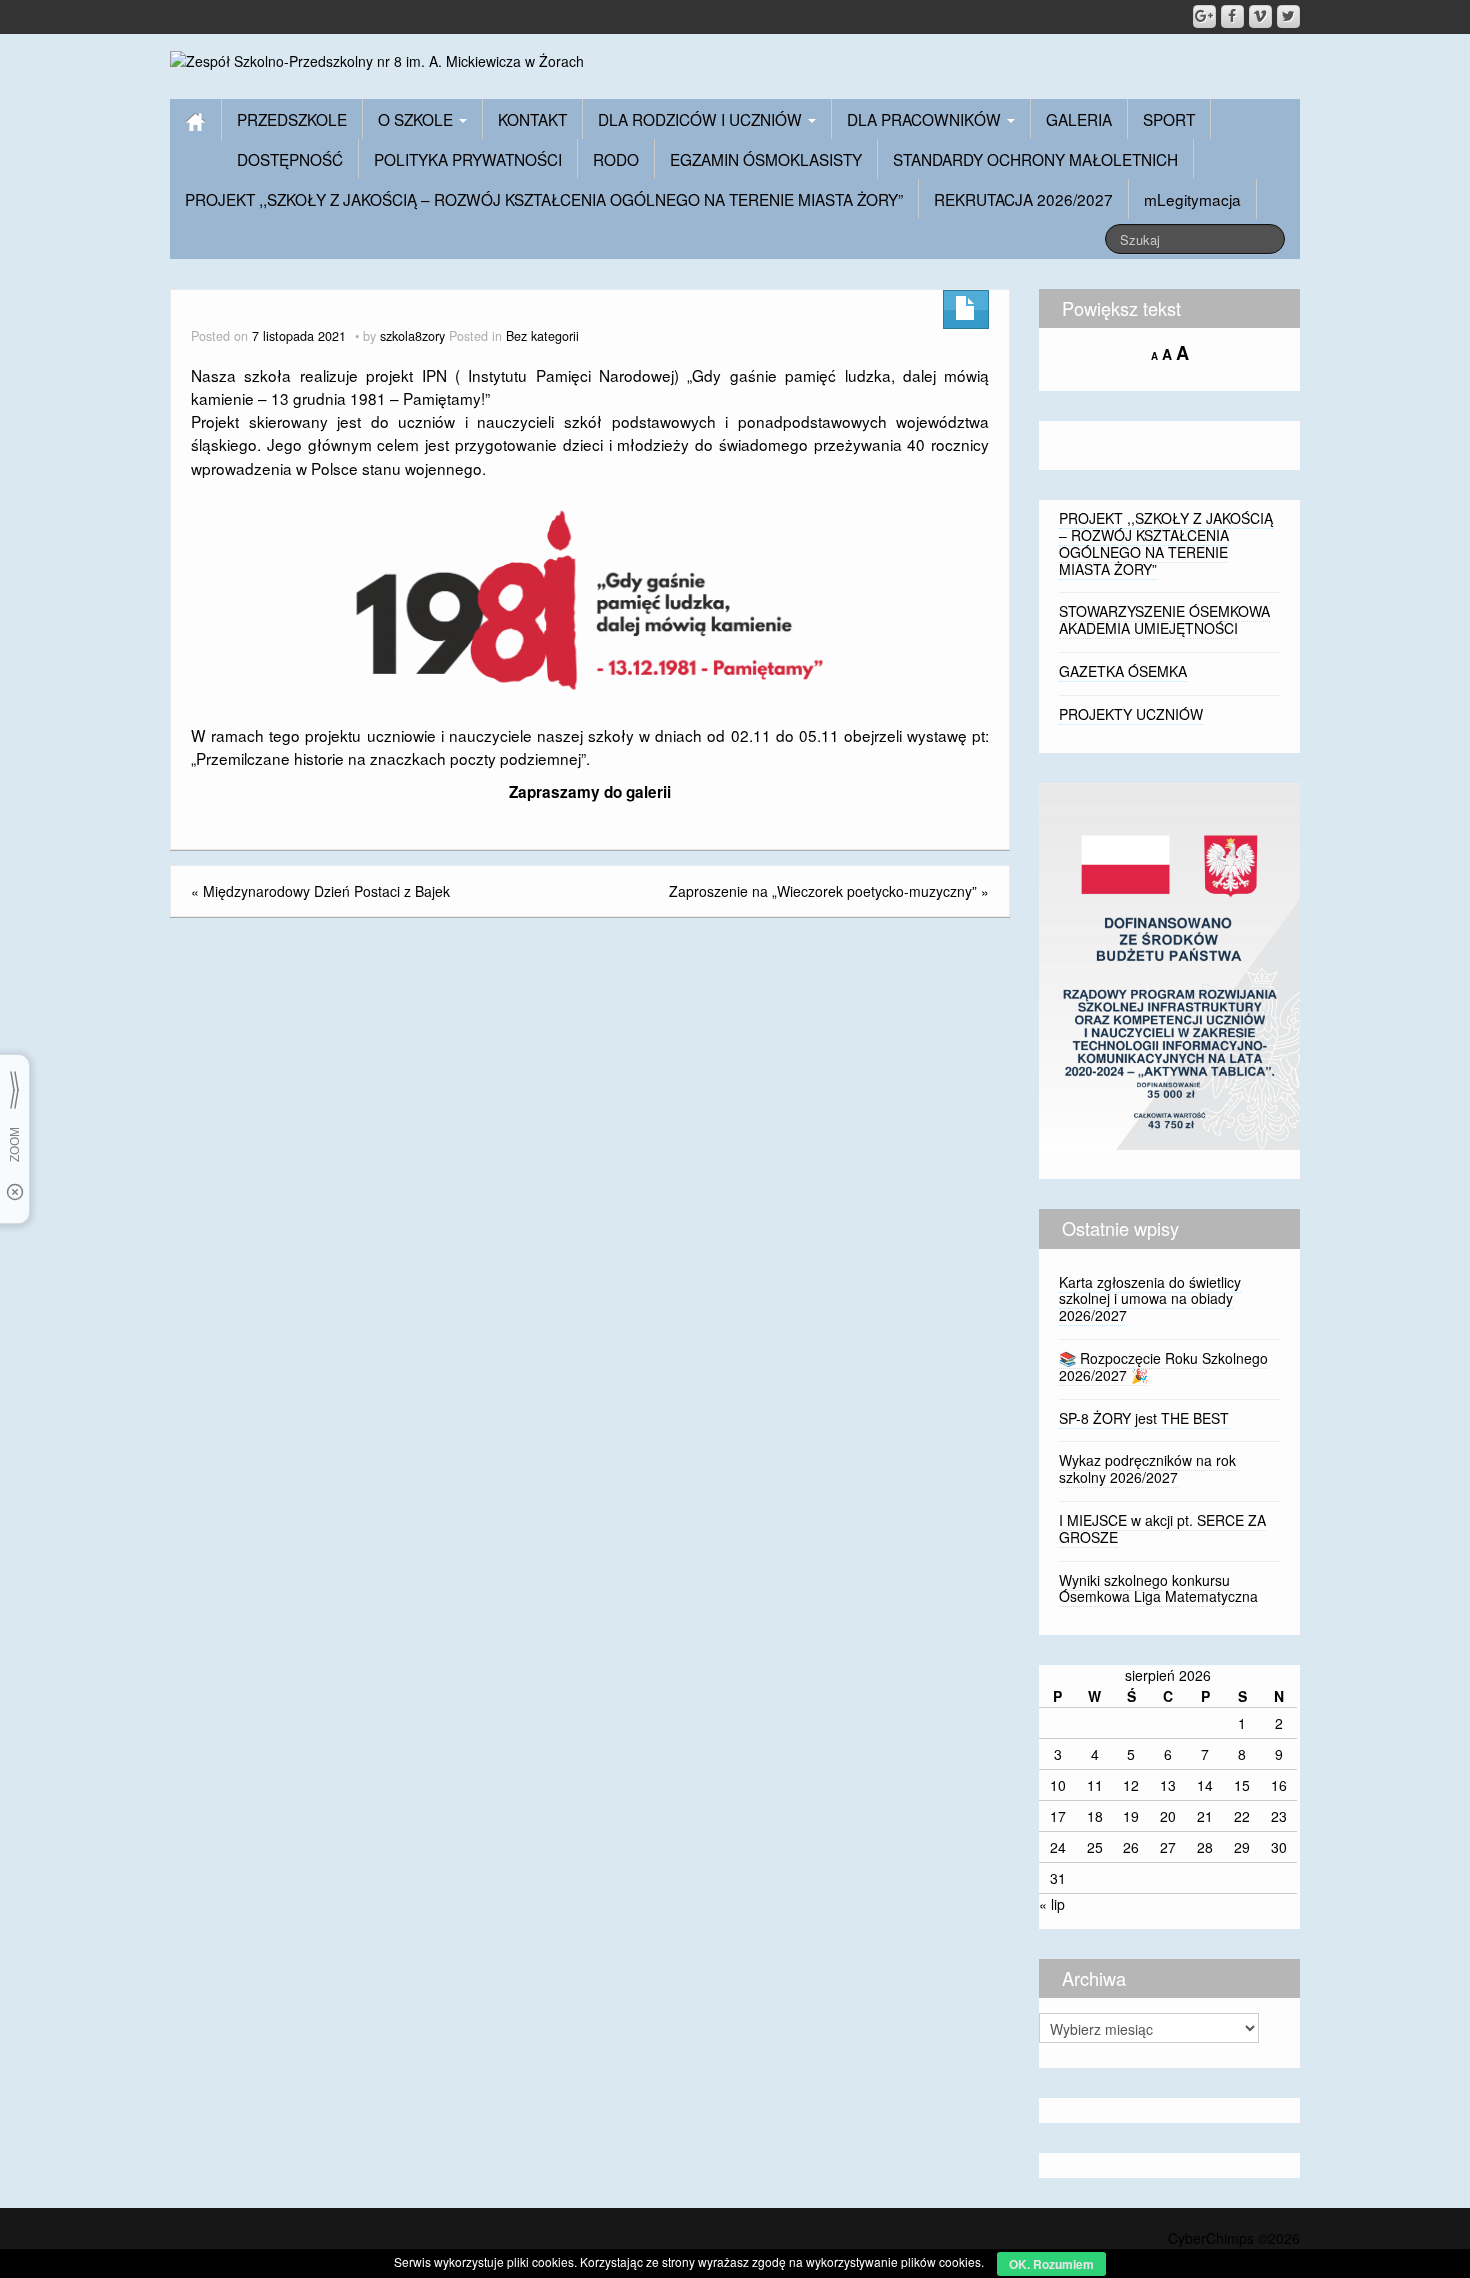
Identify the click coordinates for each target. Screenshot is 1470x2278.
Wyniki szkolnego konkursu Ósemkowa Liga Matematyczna (1158, 1588)
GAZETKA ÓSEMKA (1123, 671)
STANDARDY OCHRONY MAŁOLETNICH (1035, 159)
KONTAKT (532, 119)
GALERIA (1079, 119)
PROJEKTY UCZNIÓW (1131, 714)
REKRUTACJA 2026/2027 (1023, 199)
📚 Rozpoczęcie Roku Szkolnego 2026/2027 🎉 (1163, 1366)
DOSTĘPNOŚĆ (290, 159)
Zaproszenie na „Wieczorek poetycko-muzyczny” (823, 891)
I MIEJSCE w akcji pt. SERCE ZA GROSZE (1162, 1528)
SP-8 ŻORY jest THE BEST (1144, 1418)
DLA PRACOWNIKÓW (926, 119)
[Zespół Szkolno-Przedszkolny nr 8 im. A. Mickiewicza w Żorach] (377, 59)
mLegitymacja (1192, 199)
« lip (1052, 1904)
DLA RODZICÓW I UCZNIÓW (702, 119)
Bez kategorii (542, 336)
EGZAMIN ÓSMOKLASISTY (766, 159)
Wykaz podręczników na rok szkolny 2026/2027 (1147, 1468)
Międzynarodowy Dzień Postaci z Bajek (326, 891)
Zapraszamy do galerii (590, 792)
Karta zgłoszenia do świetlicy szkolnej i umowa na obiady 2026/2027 (1150, 1299)
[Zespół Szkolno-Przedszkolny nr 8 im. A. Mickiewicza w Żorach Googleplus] (1204, 16)
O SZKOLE (417, 119)
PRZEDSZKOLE (292, 119)
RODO (616, 159)
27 (1168, 1847)
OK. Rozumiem (1051, 2264)
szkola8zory (412, 336)
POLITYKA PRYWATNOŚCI (468, 159)
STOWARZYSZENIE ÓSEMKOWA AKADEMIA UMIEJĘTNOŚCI (1164, 619)
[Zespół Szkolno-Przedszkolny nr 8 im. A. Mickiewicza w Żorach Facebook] (1232, 16)
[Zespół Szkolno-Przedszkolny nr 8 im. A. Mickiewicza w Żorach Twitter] (1288, 16)
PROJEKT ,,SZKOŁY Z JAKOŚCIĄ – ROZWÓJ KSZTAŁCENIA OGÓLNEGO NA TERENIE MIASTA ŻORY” (544, 199)
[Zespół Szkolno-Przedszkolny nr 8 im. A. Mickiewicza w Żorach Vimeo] (1260, 16)
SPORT (1169, 119)
